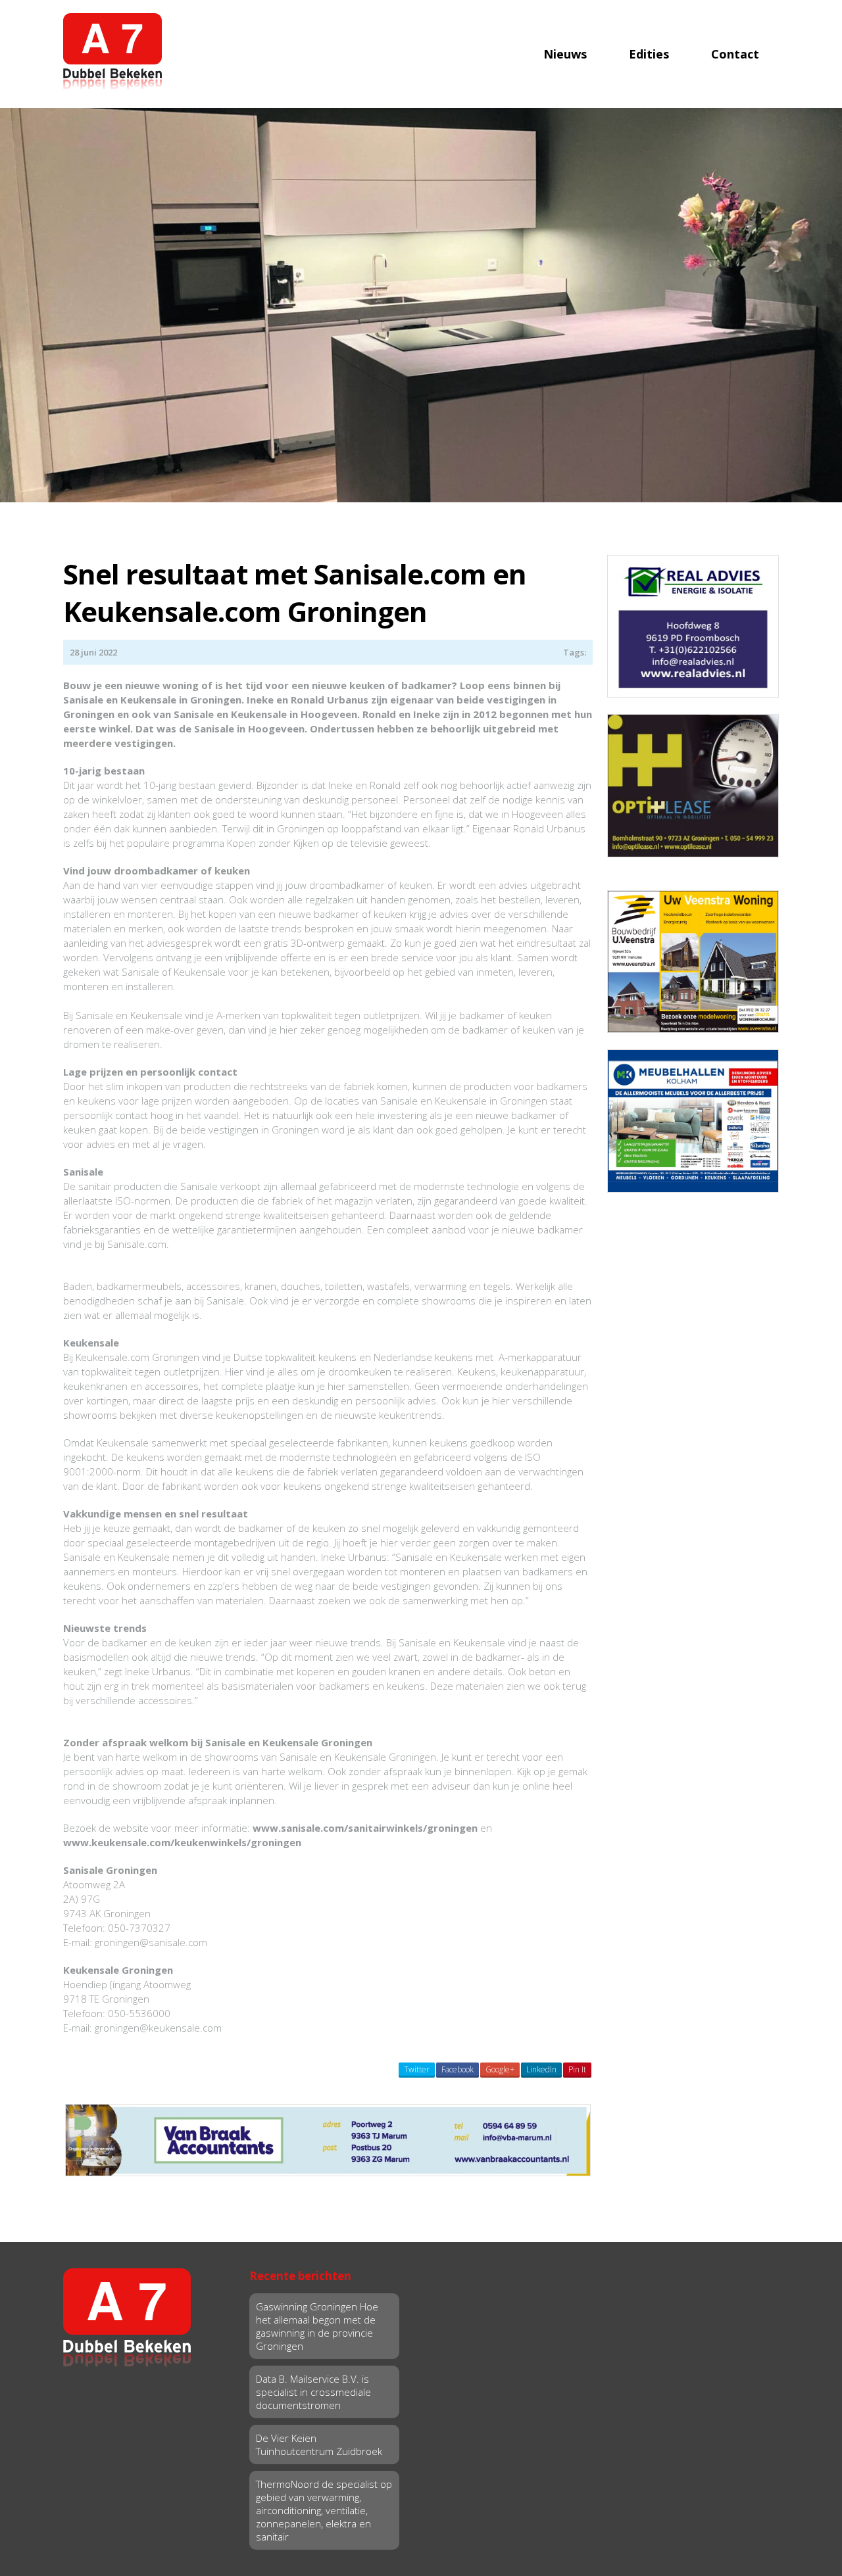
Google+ (500, 2069)
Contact (735, 54)
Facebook (458, 2069)
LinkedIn (541, 2069)
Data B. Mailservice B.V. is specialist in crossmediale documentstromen (313, 2392)
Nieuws (565, 54)
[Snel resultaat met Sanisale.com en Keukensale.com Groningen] (421, 304)
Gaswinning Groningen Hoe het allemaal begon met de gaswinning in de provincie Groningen (317, 2326)
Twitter (417, 2069)
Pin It (577, 2069)
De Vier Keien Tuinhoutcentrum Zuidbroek (319, 2445)
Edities (649, 54)
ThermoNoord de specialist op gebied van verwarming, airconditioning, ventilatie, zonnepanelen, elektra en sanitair (324, 2510)
